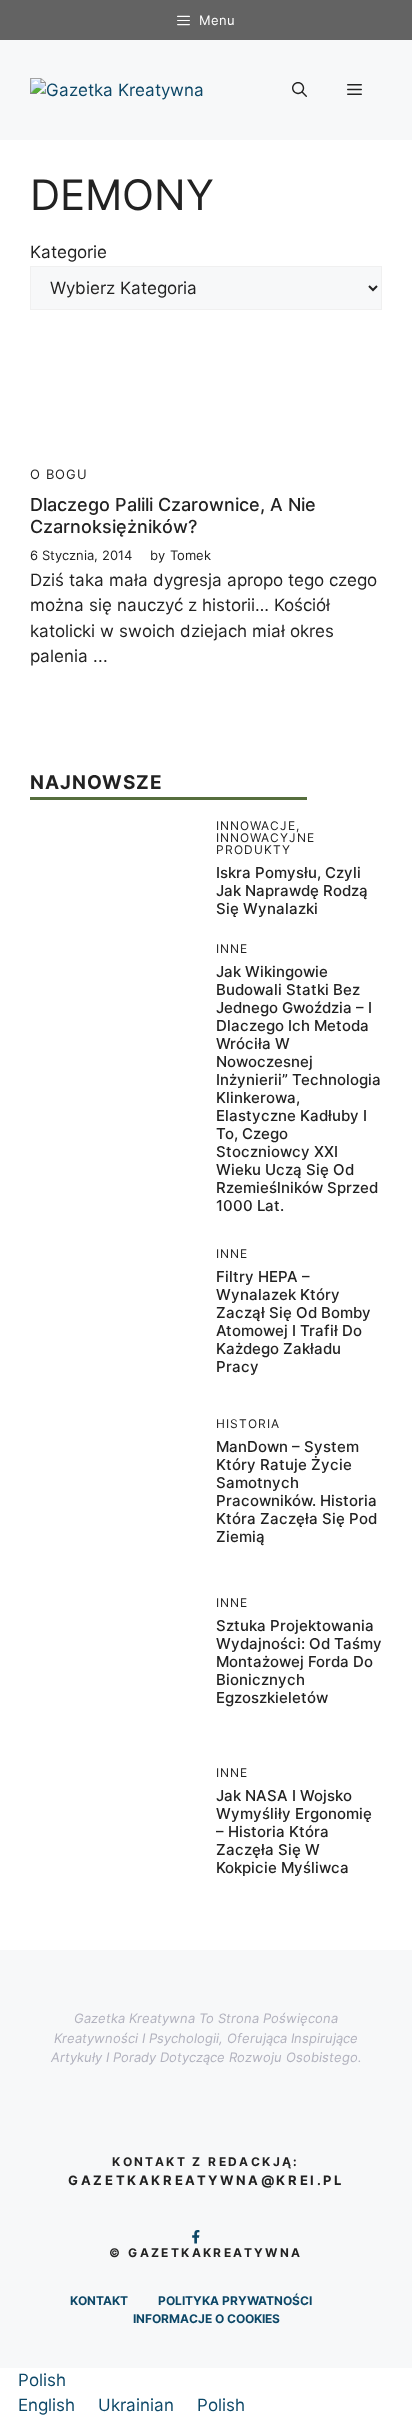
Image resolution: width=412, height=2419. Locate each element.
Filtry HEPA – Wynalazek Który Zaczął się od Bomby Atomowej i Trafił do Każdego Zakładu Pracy (293, 1321)
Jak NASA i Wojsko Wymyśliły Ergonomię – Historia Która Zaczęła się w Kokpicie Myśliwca (294, 1831)
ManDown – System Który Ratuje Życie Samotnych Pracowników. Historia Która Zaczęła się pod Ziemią (296, 1491)
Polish (42, 2380)
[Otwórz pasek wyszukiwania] (299, 90)
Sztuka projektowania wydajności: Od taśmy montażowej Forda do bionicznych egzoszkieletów (299, 1661)
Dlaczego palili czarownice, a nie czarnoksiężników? (173, 515)
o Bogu (59, 474)
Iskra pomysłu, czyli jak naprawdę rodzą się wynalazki (292, 890)
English (49, 2405)
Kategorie (68, 252)
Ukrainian (138, 2405)
